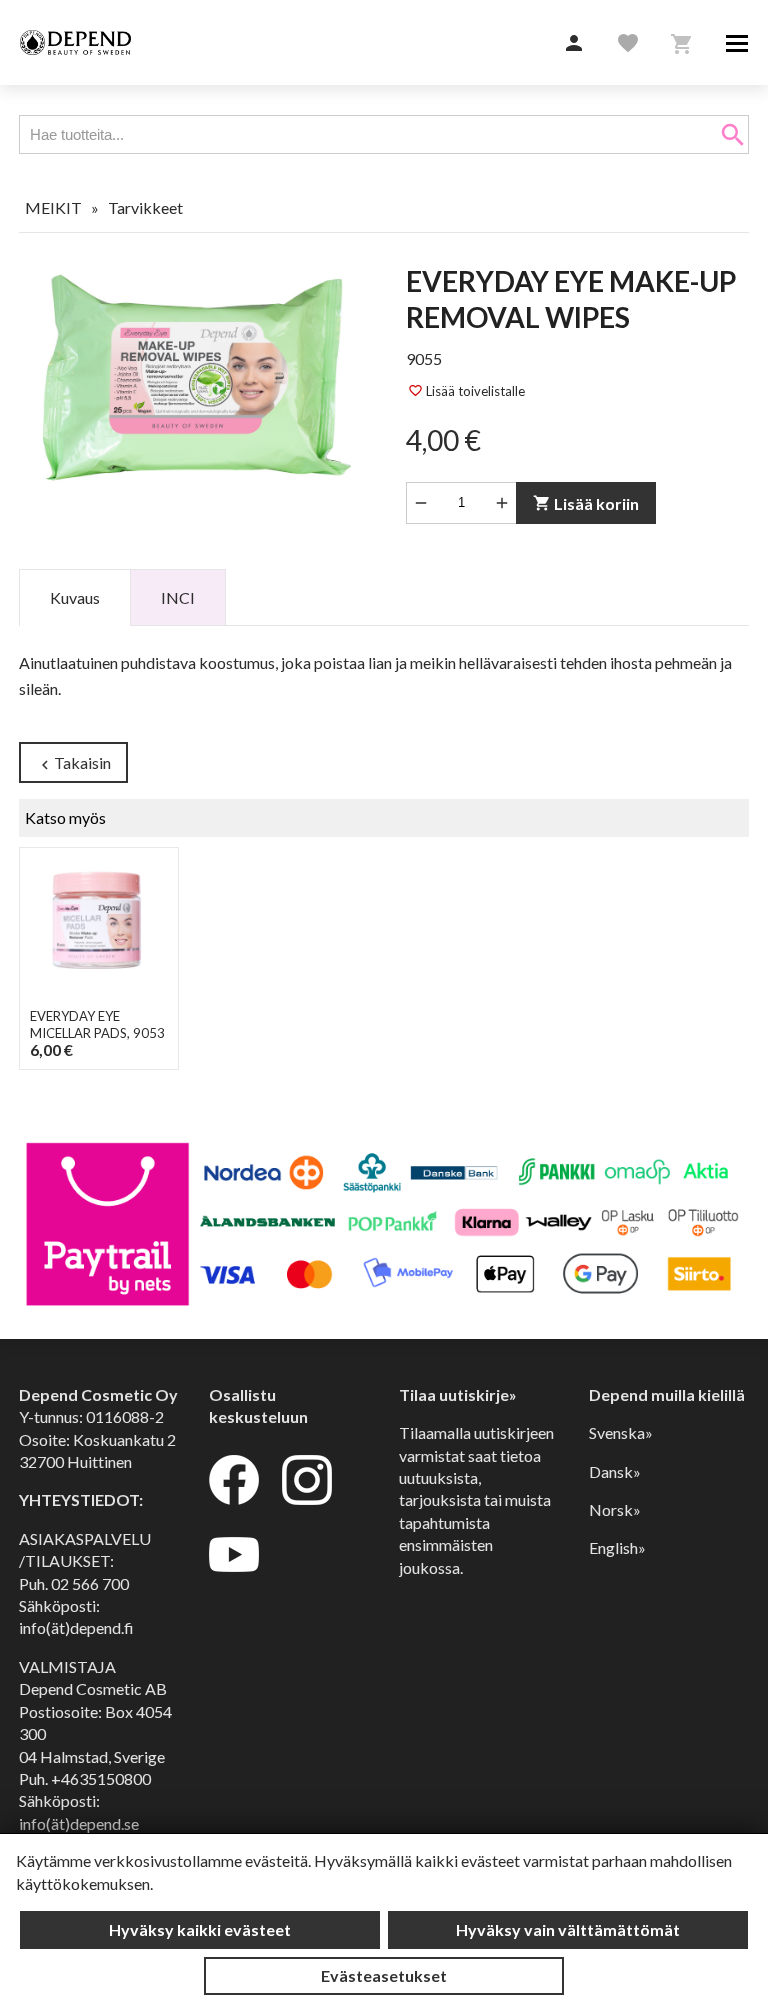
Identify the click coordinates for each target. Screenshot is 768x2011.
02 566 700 (90, 1583)
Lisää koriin (586, 503)
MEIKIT (53, 207)
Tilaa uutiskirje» (458, 1394)
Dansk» (615, 1471)
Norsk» (615, 1509)
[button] (574, 44)
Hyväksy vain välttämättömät (568, 1929)
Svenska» (621, 1432)
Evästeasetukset (384, 1975)
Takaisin (73, 763)
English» (617, 1547)
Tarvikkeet (145, 207)
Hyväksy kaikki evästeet (200, 1929)
